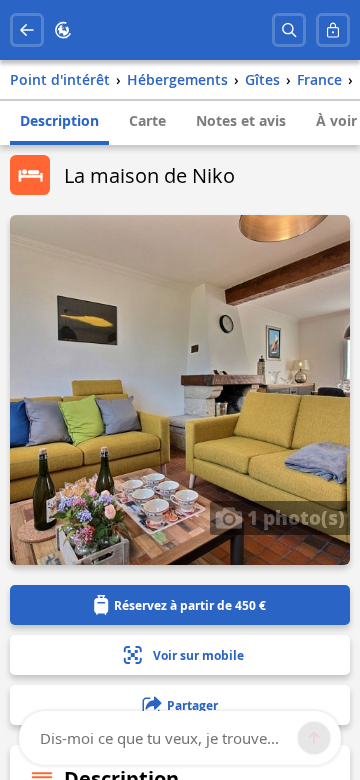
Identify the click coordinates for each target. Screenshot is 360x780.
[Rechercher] (289, 30)
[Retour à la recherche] (27, 30)
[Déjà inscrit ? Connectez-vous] (333, 30)
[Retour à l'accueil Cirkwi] (63, 30)
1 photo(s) (293, 517)
